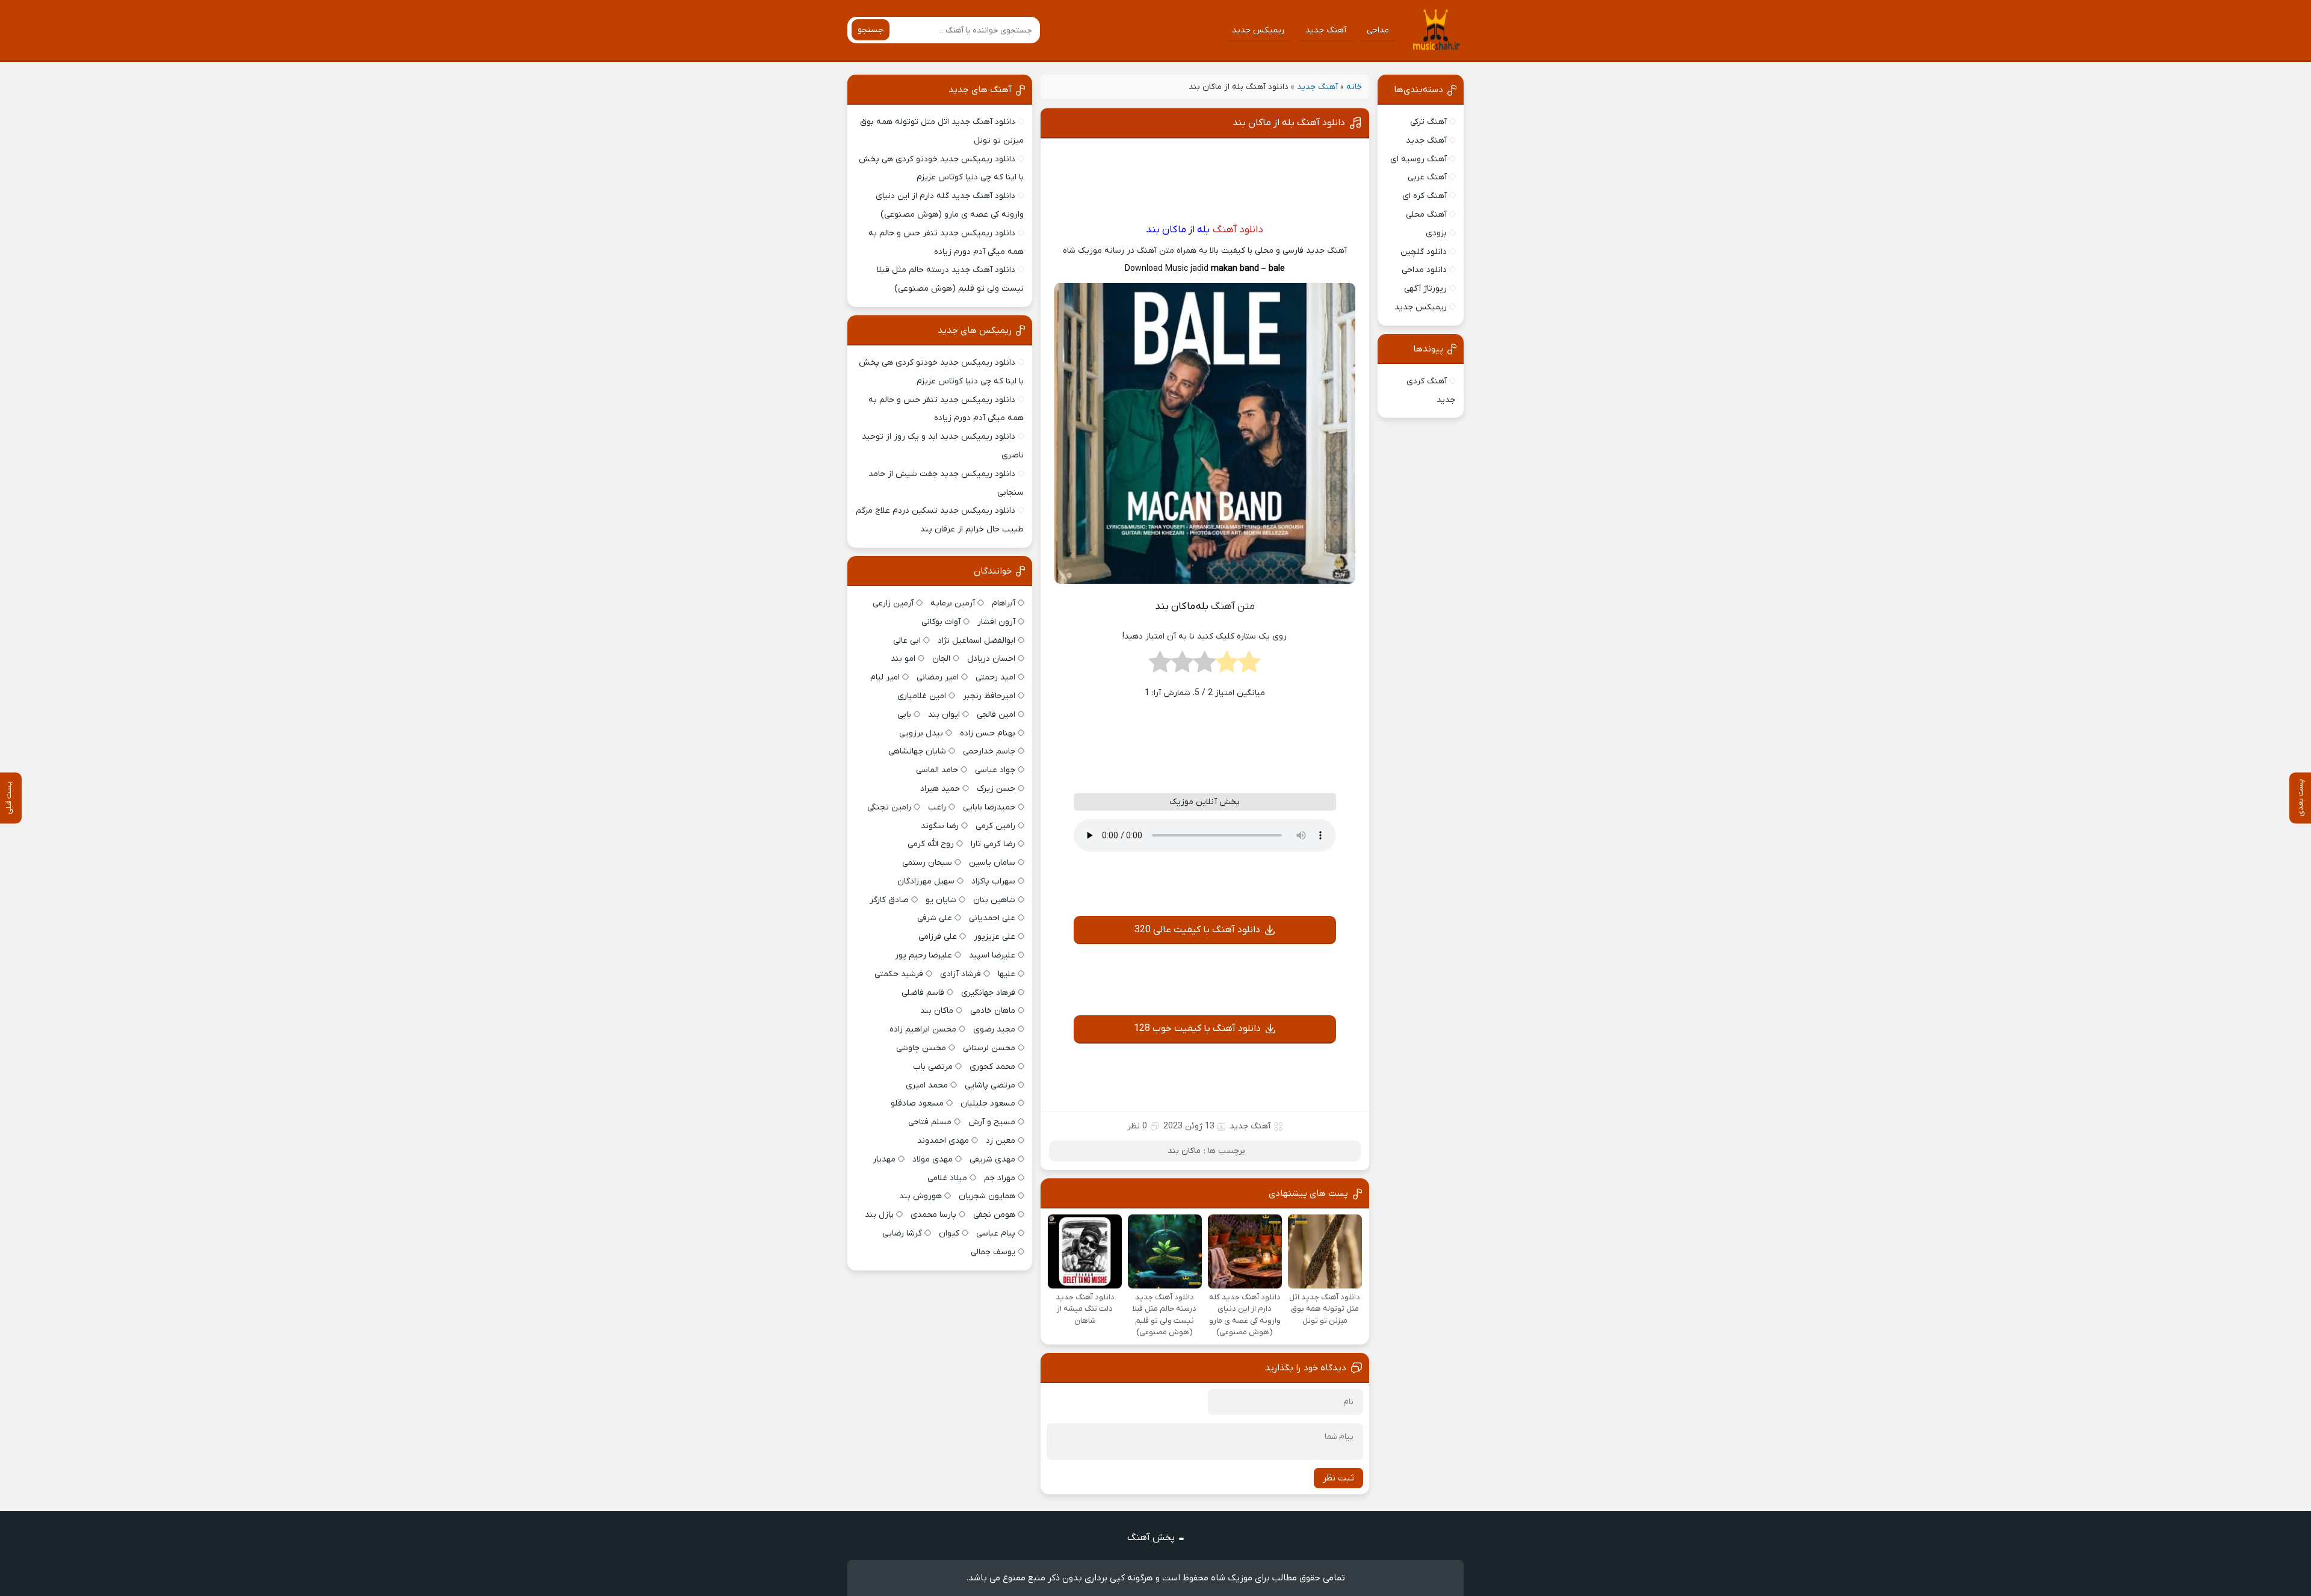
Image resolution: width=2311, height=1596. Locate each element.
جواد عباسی (995, 770)
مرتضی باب (933, 1067)
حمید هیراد (940, 789)
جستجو (871, 30)
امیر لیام (885, 677)
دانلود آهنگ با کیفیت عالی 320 (1197, 930)
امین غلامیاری (922, 696)
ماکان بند (1184, 1151)
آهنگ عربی (1427, 177)
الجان (941, 659)
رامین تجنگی (889, 807)
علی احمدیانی (992, 918)
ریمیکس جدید (1258, 30)
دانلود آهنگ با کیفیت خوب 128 (1197, 1028)
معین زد (1001, 1141)
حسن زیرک (996, 789)
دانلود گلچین (1424, 252)
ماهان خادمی (993, 1011)
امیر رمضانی (938, 677)
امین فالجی (996, 715)
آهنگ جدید (1326, 30)
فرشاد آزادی (961, 974)
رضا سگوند (940, 826)
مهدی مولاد (933, 1159)
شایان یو (941, 900)
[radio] (1249, 666)
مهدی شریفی (992, 1159)
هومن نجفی (994, 1215)
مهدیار (884, 1159)
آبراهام (1004, 603)
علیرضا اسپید (992, 955)
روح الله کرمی (931, 844)
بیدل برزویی (921, 733)
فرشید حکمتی (899, 974)
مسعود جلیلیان (988, 1103)
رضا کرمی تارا (993, 844)
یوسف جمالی (993, 1252)
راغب (937, 807)
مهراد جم (1000, 1178)
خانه (1354, 87)
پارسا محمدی (933, 1215)
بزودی (1436, 233)
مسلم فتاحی (930, 1122)
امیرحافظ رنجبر (989, 696)
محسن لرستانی (989, 1048)
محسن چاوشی (921, 1048)
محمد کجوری (992, 1067)
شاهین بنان (994, 900)
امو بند (903, 659)
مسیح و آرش (992, 1122)
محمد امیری (927, 1085)
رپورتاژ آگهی (1425, 289)
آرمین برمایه (953, 603)
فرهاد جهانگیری (988, 993)
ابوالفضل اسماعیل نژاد (976, 641)
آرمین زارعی (893, 603)
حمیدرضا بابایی (989, 807)
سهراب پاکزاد (993, 881)
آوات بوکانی (941, 622)
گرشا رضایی (902, 1233)
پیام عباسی (996, 1233)
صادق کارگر (889, 900)
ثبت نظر (1338, 1478)
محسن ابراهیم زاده (923, 1029)
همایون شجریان (987, 1196)
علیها (1007, 974)
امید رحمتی (995, 677)
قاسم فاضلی (923, 993)
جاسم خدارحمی (989, 751)
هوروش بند (920, 1196)
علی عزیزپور (995, 937)
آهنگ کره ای (1425, 196)
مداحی (1378, 30)
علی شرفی (935, 918)
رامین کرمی (995, 826)
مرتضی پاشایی (990, 1085)
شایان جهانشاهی (917, 751)
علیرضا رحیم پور (923, 955)
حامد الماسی (937, 770)
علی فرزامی (938, 937)
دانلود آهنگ (1238, 230)
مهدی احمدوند (943, 1141)
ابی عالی (907, 641)
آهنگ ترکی (1428, 122)
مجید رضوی (994, 1029)
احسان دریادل (991, 659)
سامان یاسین (992, 863)
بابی (904, 715)
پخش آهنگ (1151, 1538)
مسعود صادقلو (917, 1103)
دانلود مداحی (1424, 270)
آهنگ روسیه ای (1418, 159)
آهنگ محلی (1426, 215)
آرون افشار (996, 622)
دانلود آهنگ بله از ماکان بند (1289, 123)
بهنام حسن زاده (988, 733)
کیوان (949, 1233)
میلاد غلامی (947, 1178)
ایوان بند (944, 715)
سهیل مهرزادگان (926, 881)
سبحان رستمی (927, 863)
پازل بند (879, 1215)
